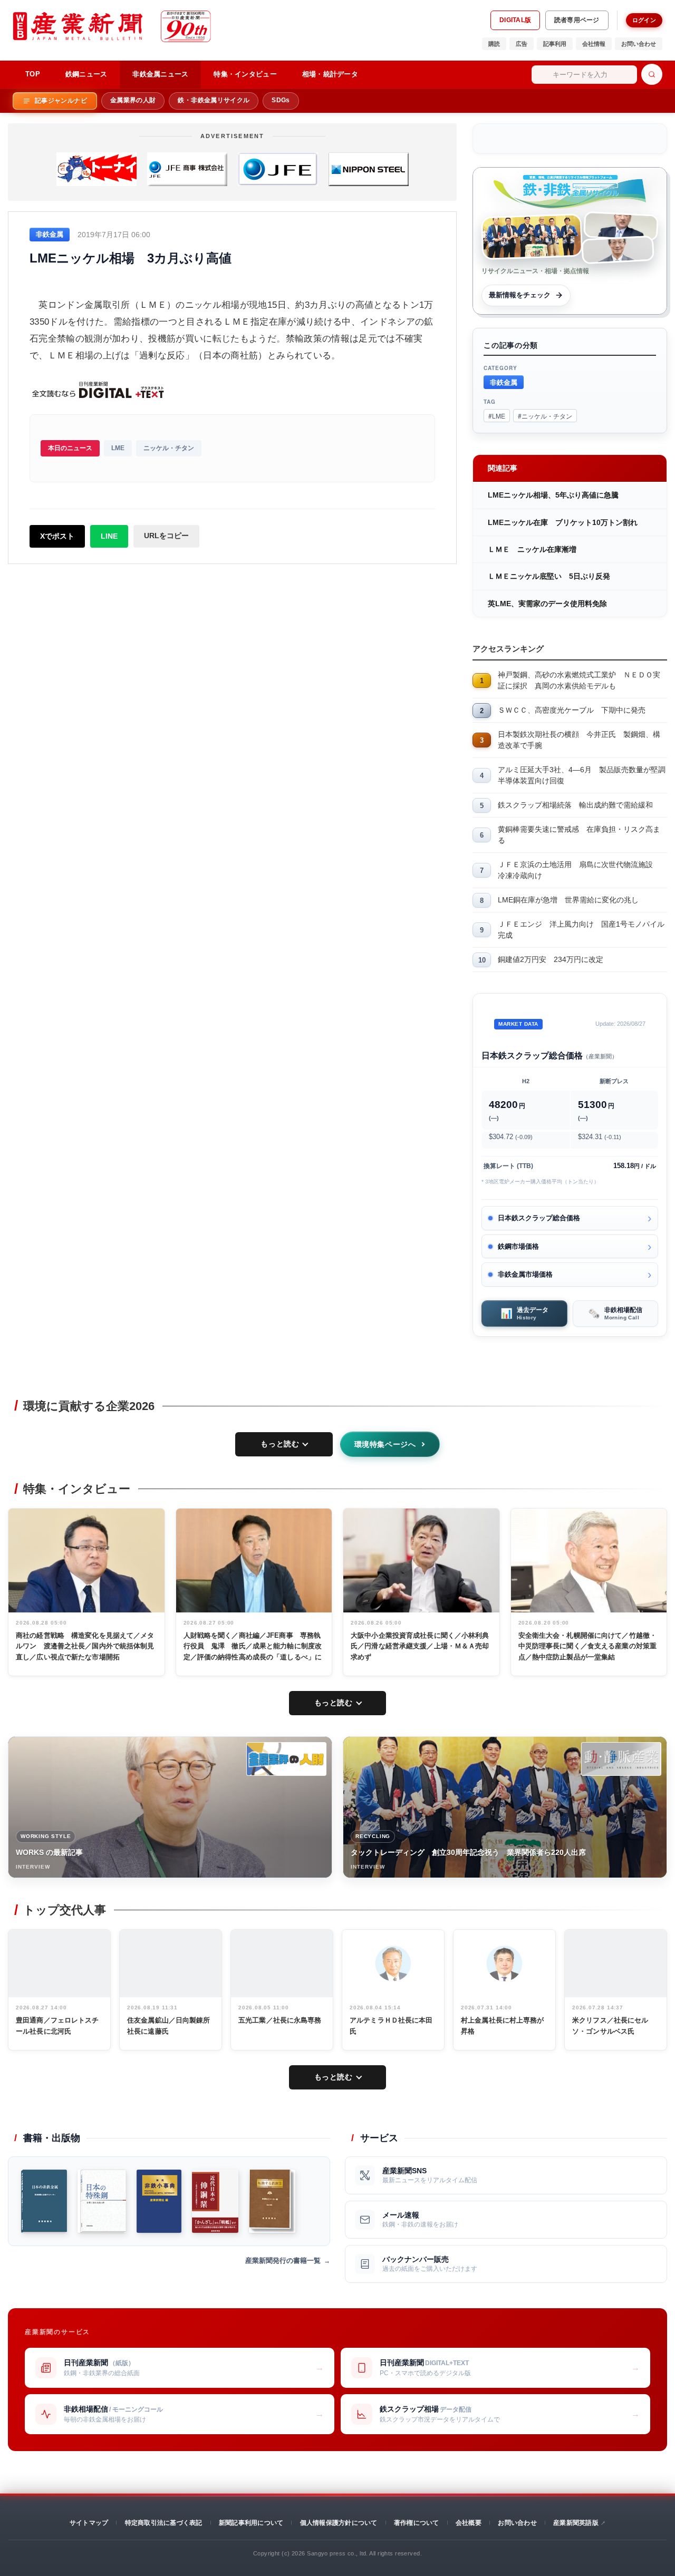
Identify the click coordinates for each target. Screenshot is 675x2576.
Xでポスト (57, 536)
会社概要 (469, 2523)
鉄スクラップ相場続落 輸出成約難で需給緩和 (575, 805)
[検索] (652, 74)
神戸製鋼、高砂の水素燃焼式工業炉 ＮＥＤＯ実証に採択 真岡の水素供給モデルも (579, 680)
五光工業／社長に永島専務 (280, 2020)
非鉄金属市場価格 (525, 1274)
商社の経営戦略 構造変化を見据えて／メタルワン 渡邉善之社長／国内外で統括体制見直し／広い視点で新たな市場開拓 (85, 1646)
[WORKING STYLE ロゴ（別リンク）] (286, 1759)
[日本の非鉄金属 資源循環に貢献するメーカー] (44, 2201)
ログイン (644, 20)
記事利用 (555, 44)
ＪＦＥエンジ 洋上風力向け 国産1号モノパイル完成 (581, 930)
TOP (33, 74)
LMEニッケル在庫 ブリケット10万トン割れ (563, 522)
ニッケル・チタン (169, 448)
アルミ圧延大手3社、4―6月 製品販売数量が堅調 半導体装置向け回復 (582, 775)
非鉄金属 (504, 382)
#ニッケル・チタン (545, 416)
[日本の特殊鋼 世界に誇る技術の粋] (102, 2201)
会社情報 (594, 44)
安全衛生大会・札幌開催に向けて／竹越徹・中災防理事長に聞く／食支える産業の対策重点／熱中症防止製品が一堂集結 (588, 1646)
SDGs (281, 100)
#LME (497, 416)
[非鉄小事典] (159, 2201)
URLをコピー (166, 536)
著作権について (417, 2523)
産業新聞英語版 (576, 2523)
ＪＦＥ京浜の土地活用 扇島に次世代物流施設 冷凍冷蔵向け (579, 870)
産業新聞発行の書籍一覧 (283, 2261)
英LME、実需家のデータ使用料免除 (547, 604)
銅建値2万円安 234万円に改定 (551, 959)
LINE (109, 536)
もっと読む (280, 1444)
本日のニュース (70, 448)
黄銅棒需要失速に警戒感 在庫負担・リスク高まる (579, 835)
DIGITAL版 (515, 20)
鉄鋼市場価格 (518, 1246)
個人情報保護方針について (339, 2523)
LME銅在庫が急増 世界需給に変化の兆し (568, 900)
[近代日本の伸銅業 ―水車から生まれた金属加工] (215, 2201)
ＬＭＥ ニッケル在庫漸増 (532, 549)
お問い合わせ (639, 44)
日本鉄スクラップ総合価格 (539, 1218)
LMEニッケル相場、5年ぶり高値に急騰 (553, 495)
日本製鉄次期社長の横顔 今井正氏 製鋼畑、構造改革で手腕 (579, 740)
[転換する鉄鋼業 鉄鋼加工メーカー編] (272, 2201)
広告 (522, 44)
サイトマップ (89, 2523)
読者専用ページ (577, 20)
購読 (494, 44)
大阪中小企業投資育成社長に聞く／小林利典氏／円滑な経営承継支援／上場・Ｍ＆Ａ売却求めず (420, 1646)
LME (118, 448)
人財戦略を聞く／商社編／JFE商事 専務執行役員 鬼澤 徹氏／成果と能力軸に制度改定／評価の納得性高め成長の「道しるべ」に (253, 1646)
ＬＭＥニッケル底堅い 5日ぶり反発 (549, 576)
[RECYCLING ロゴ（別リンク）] (621, 1759)
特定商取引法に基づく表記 (164, 2523)
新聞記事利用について (251, 2523)
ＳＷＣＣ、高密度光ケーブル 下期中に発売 (572, 710)
